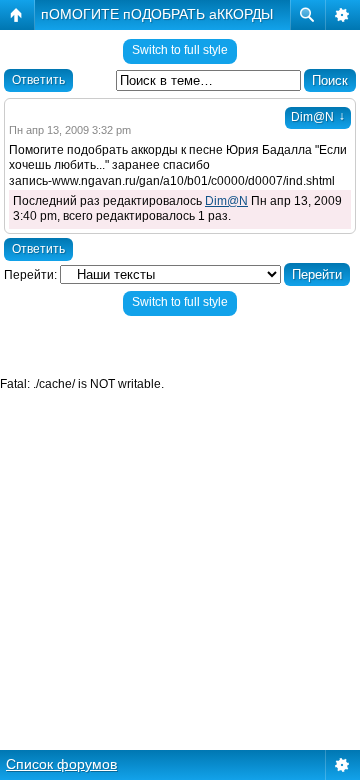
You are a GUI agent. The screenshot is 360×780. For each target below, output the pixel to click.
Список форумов (61, 764)
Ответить (38, 80)
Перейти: (30, 275)
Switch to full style (180, 50)
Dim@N (318, 117)
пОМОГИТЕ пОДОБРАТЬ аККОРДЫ (157, 14)
